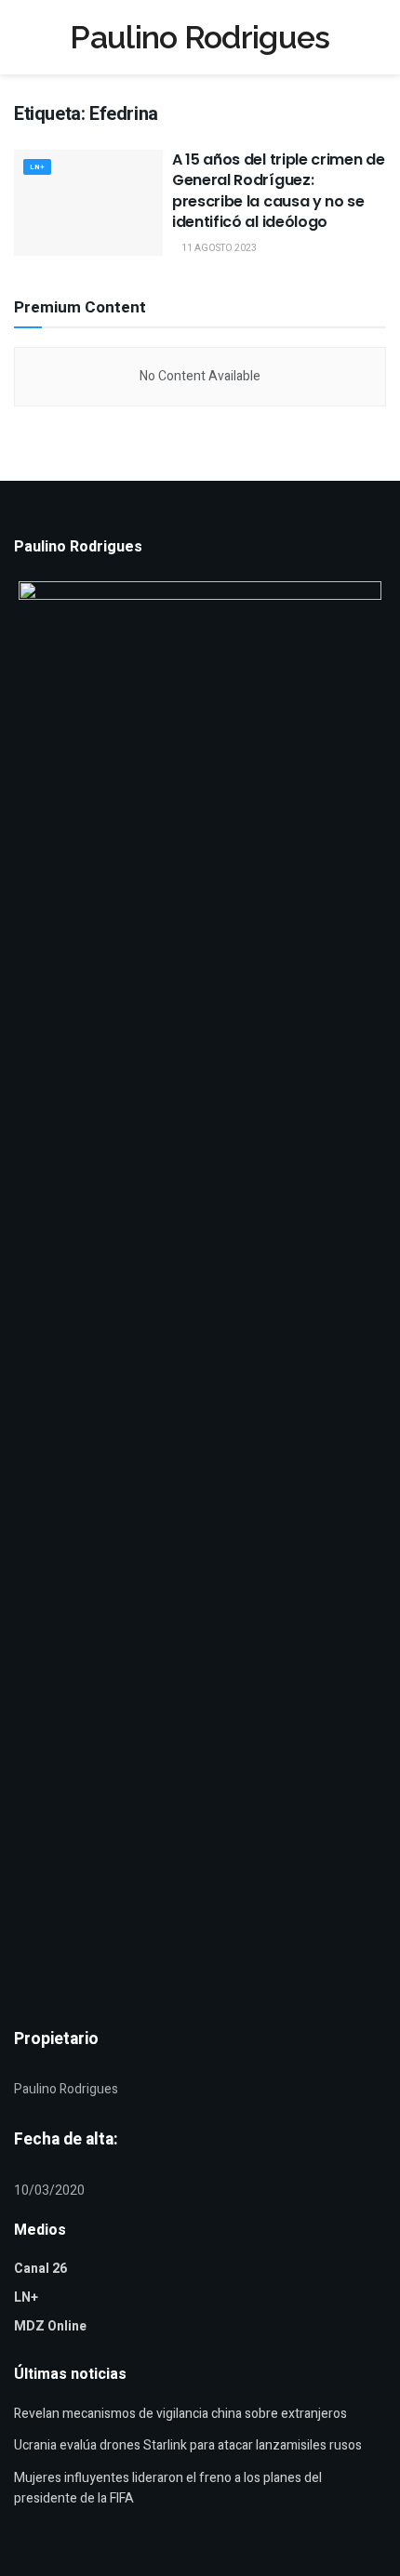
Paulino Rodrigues (200, 37)
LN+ (37, 167)
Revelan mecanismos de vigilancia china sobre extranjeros (180, 2414)
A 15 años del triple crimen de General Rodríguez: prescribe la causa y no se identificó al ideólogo (278, 191)
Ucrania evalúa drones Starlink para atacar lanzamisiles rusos (188, 2445)
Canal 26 (40, 2269)
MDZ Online (50, 2326)
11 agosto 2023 (218, 248)
